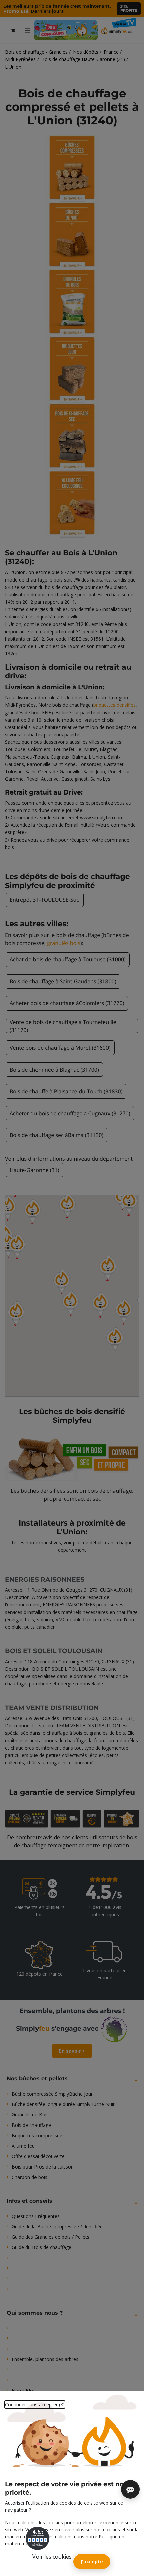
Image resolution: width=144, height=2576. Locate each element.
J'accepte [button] (92, 2561)
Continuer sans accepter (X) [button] (35, 2405)
